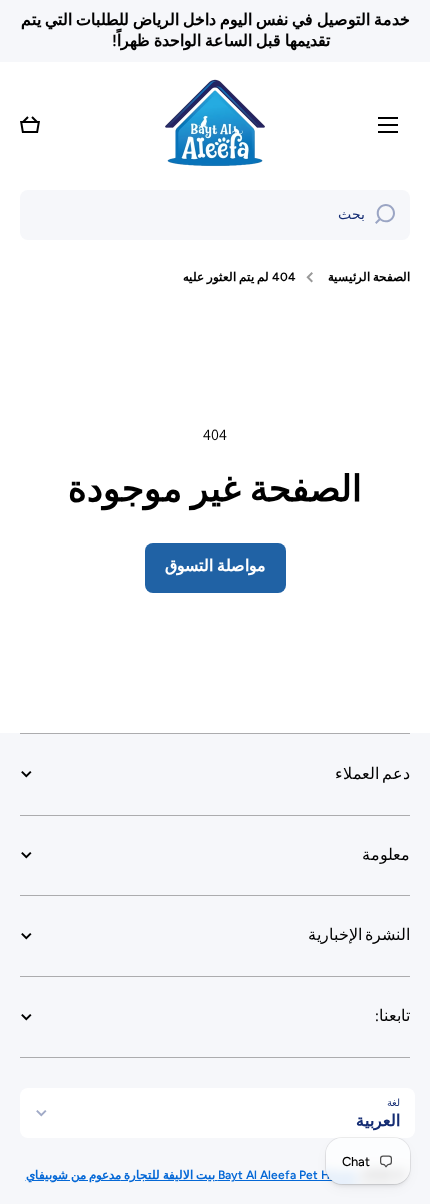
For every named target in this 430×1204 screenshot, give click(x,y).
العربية (378, 1120)
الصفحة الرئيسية (369, 277)
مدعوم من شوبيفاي (73, 1175)
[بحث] (385, 215)
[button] (30, 125)
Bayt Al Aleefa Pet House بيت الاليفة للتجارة (239, 1175)
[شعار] (215, 125)
